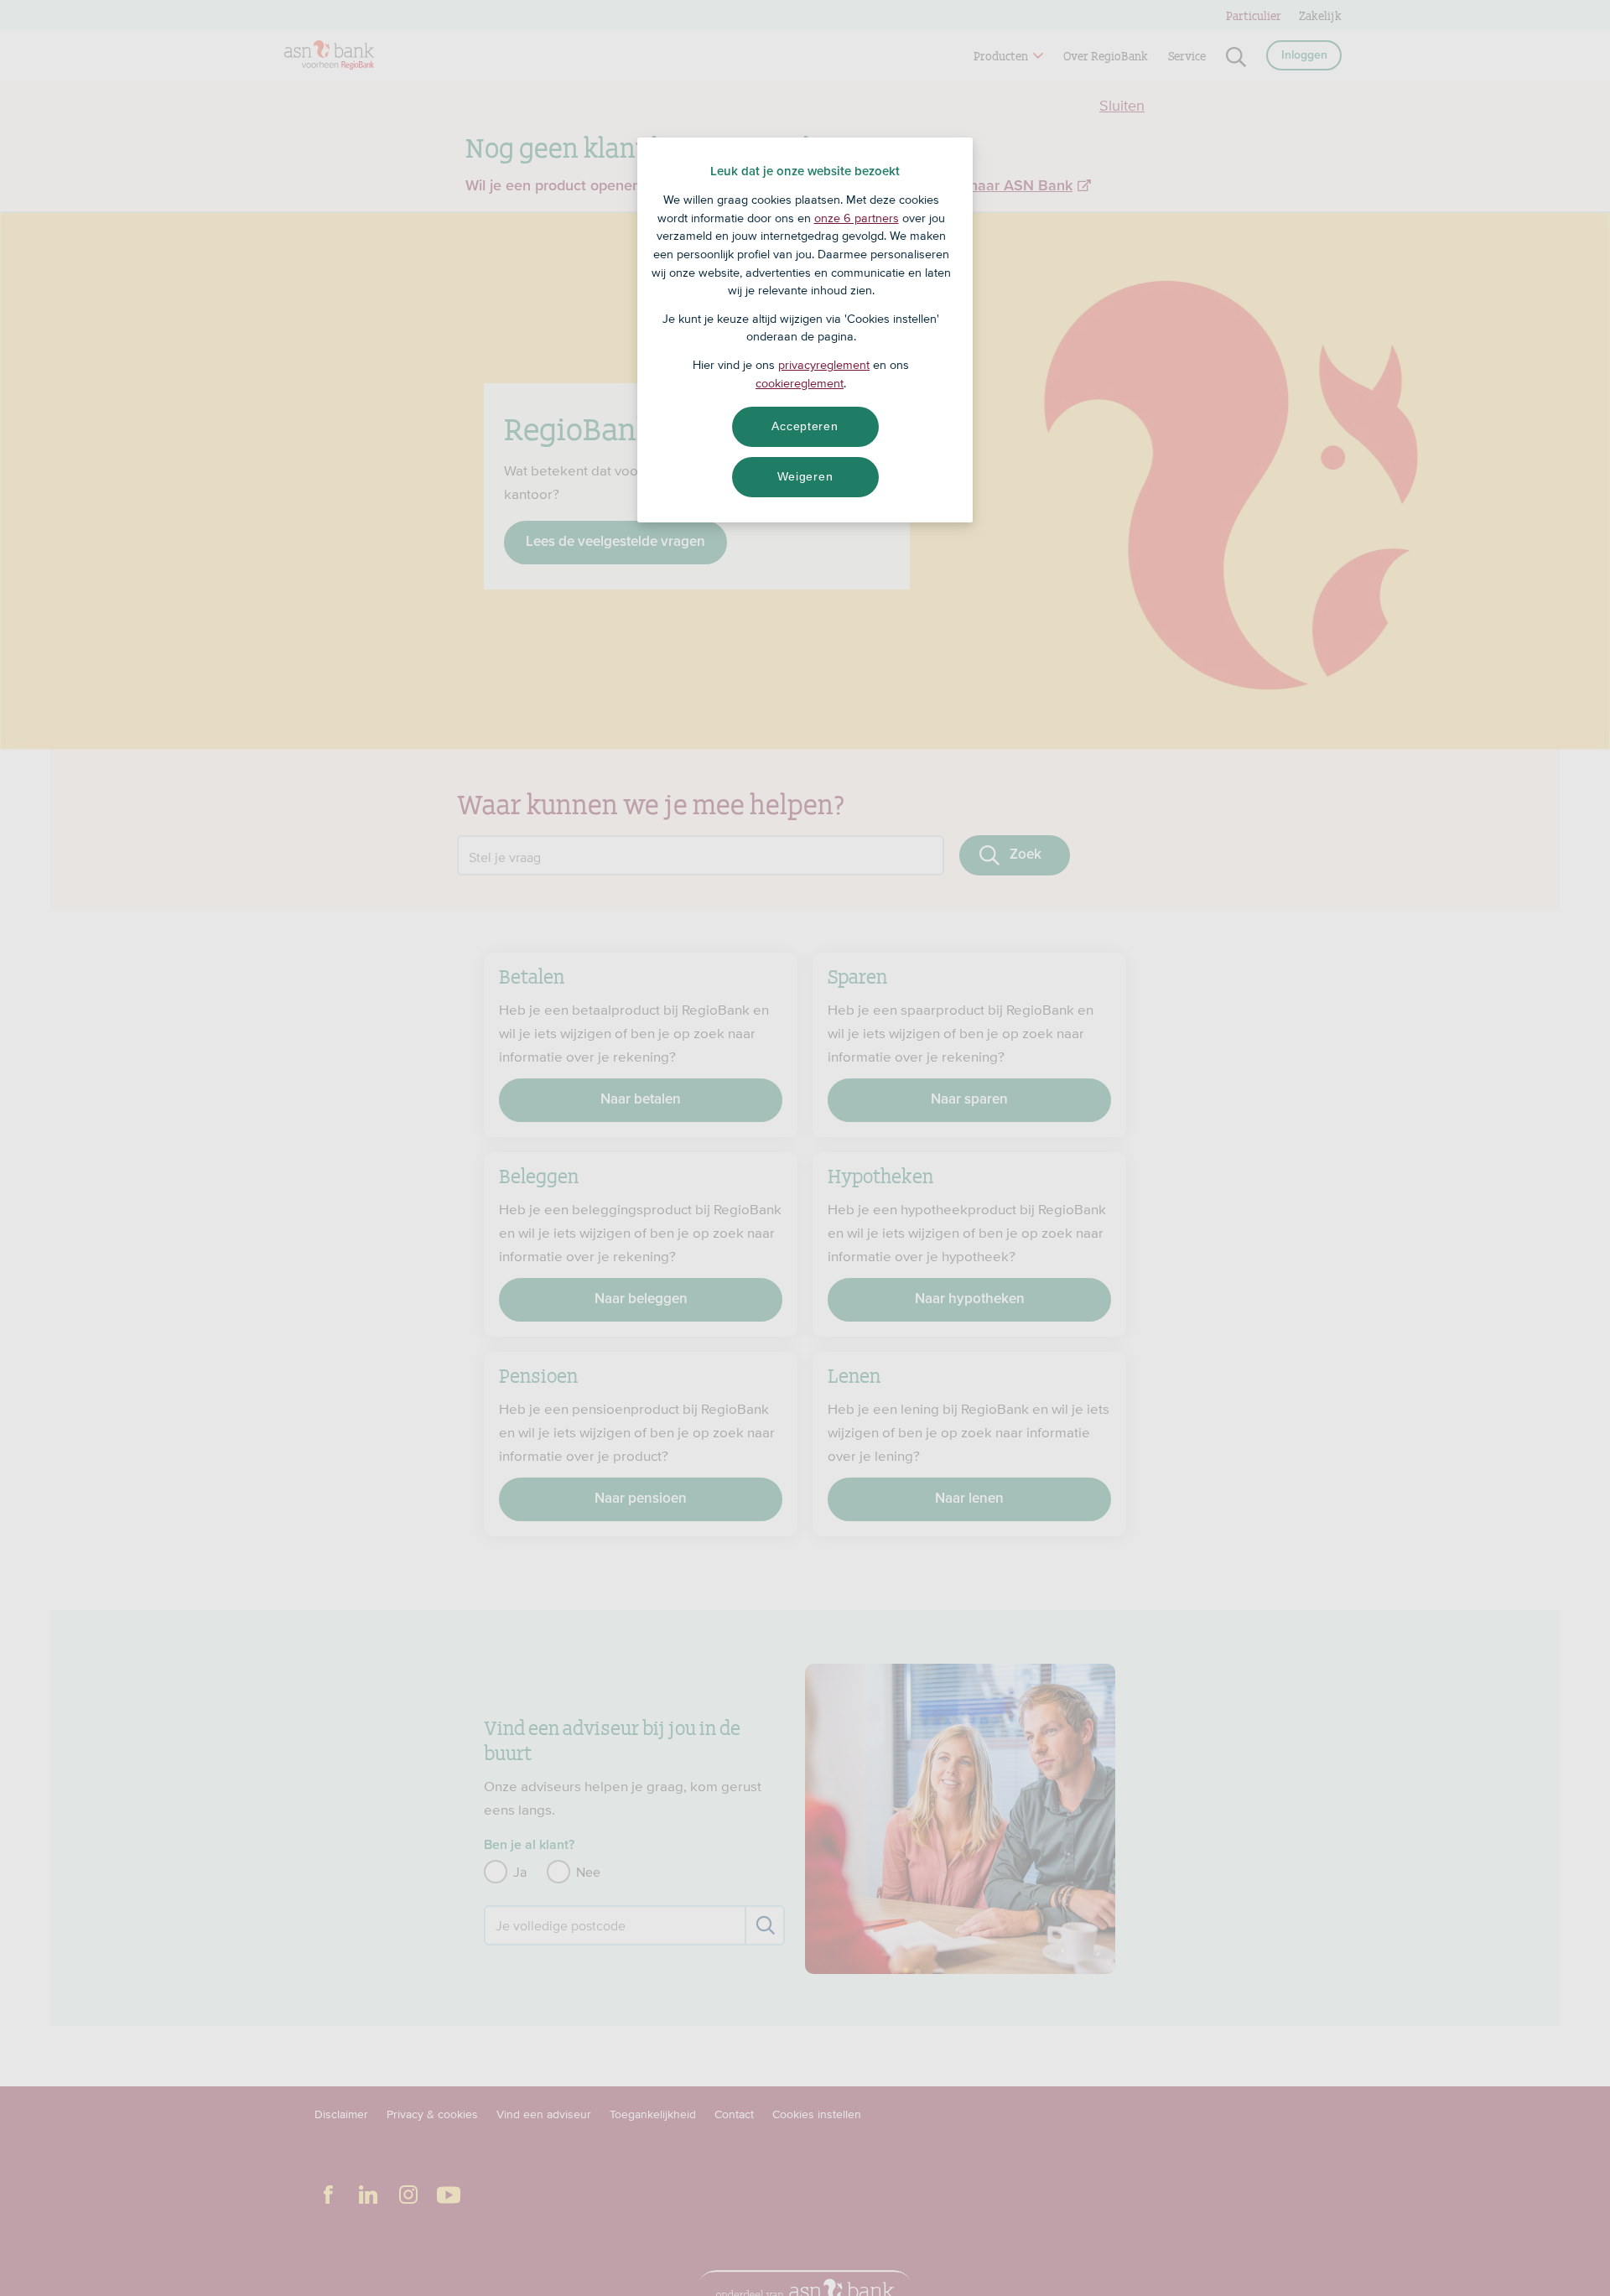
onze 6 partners (857, 218)
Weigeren (805, 476)
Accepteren (805, 426)
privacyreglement (824, 365)
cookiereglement (800, 383)
